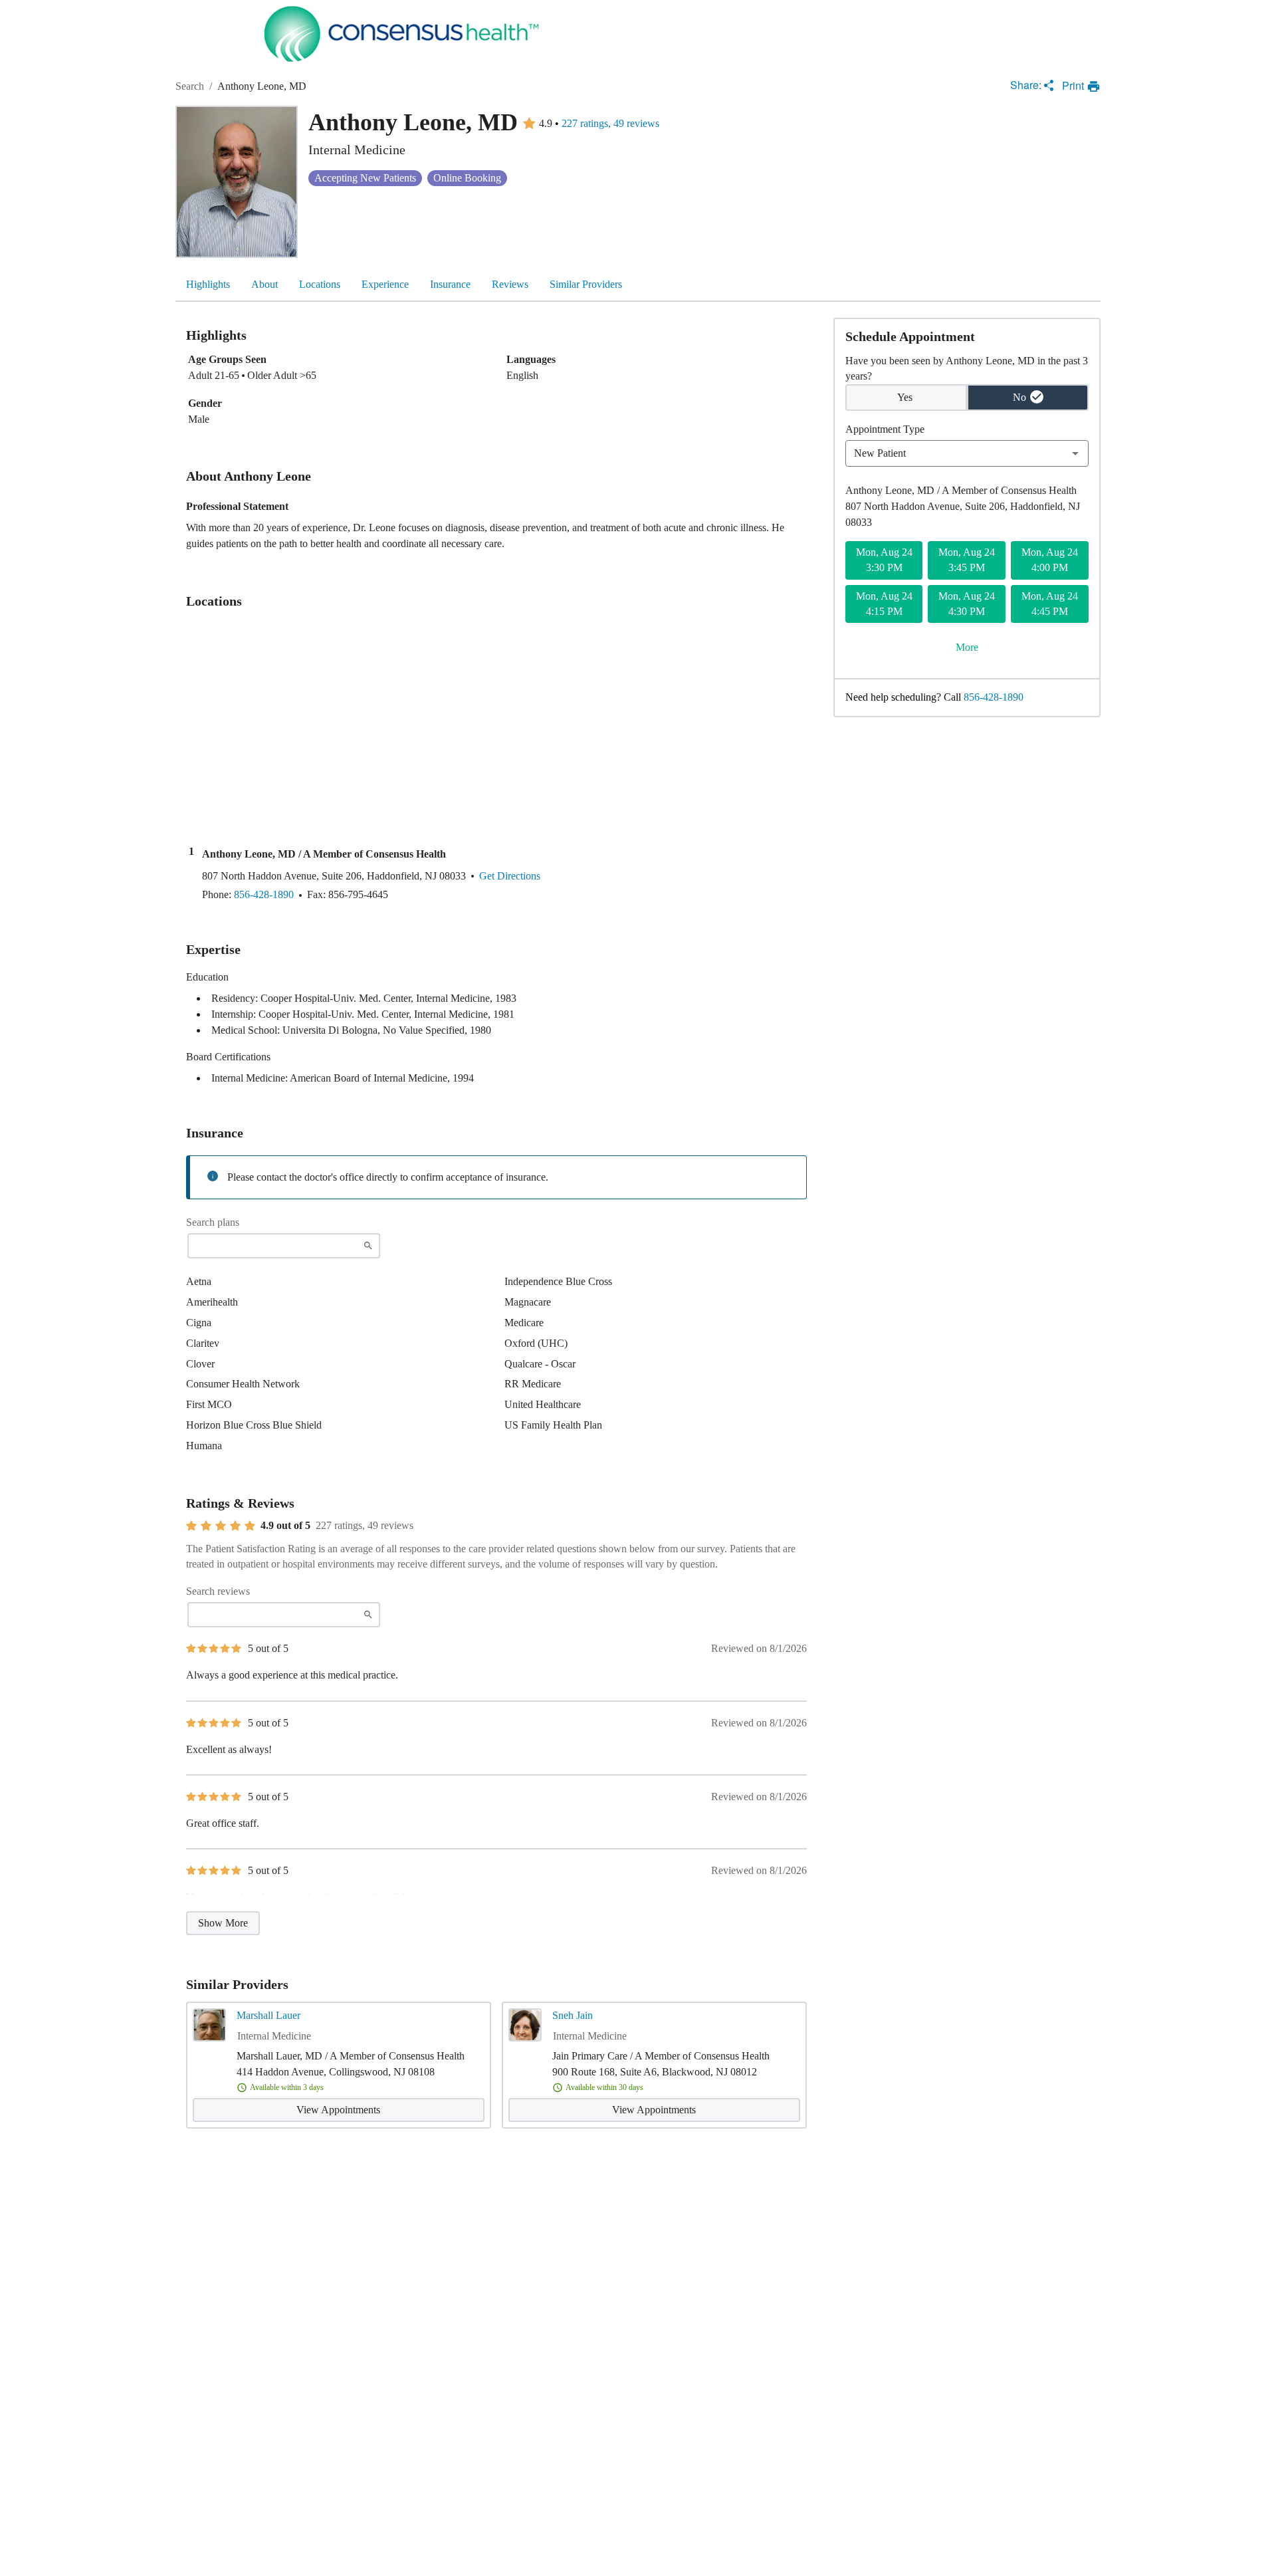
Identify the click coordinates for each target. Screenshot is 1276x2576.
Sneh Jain (573, 2015)
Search (190, 86)
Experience (385, 284)
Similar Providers (586, 284)
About (265, 284)
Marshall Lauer (268, 2015)
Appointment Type (885, 429)
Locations (320, 284)
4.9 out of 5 (285, 1526)
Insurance (450, 284)
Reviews (510, 284)
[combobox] (967, 453)
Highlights (208, 284)
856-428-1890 (994, 697)
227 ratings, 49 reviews (610, 124)
